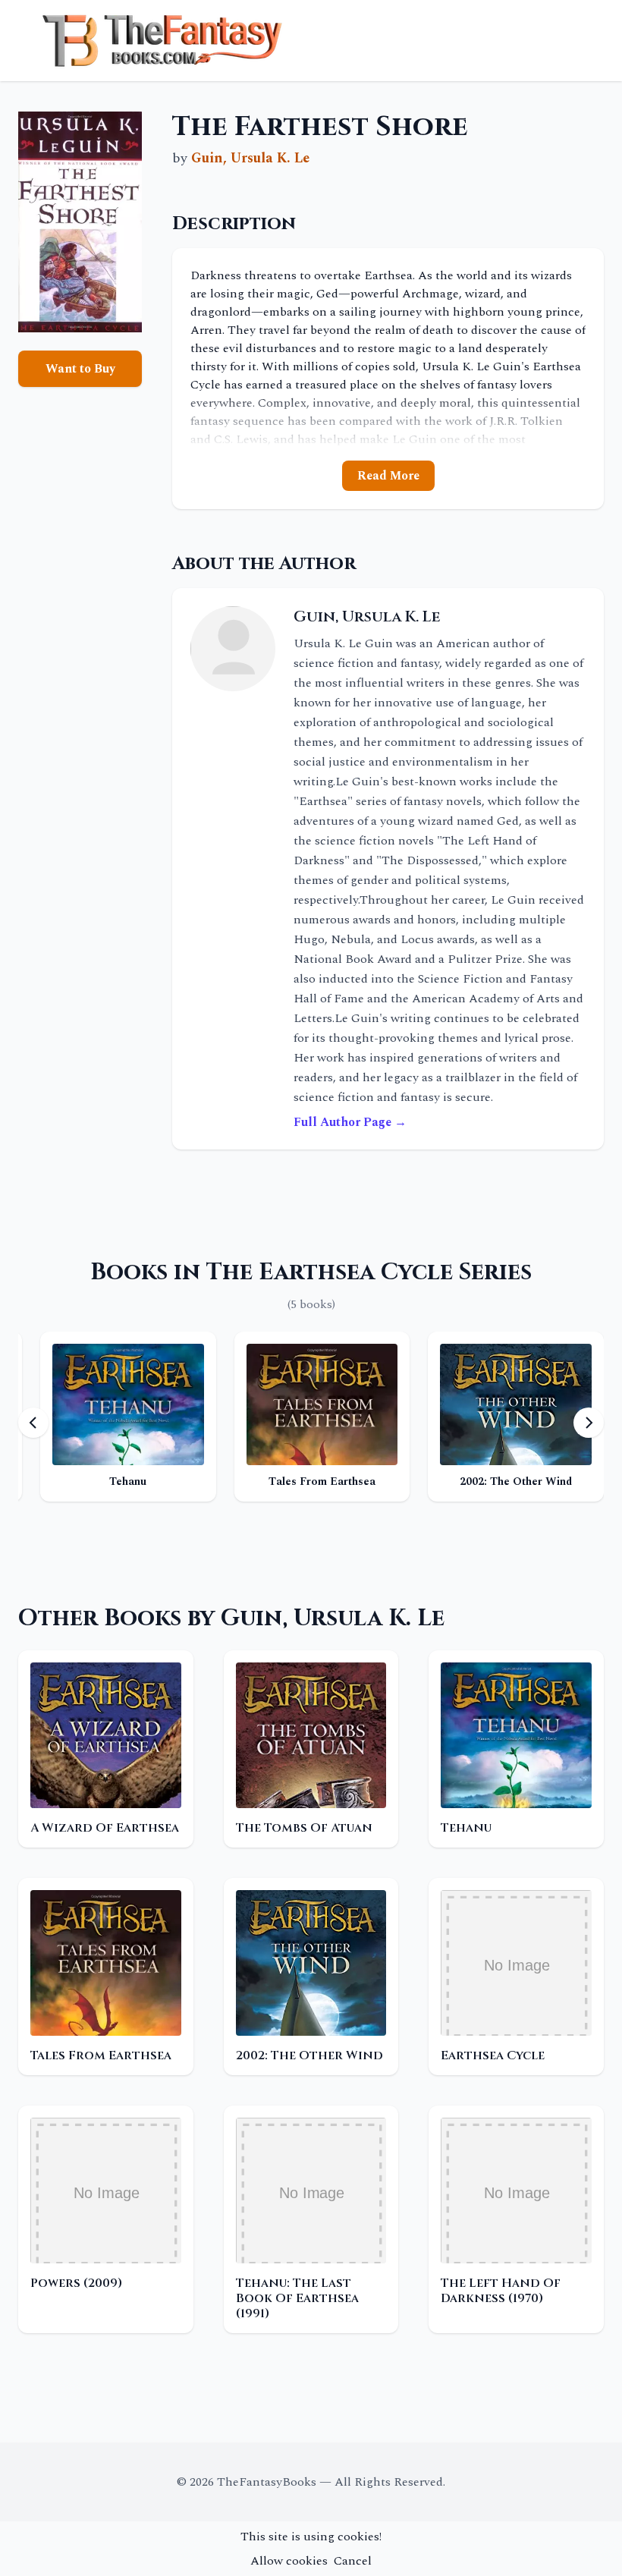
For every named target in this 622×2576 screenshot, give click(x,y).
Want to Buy (80, 369)
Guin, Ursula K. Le (250, 158)
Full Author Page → (350, 1122)
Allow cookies (289, 2561)
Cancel (353, 2561)
